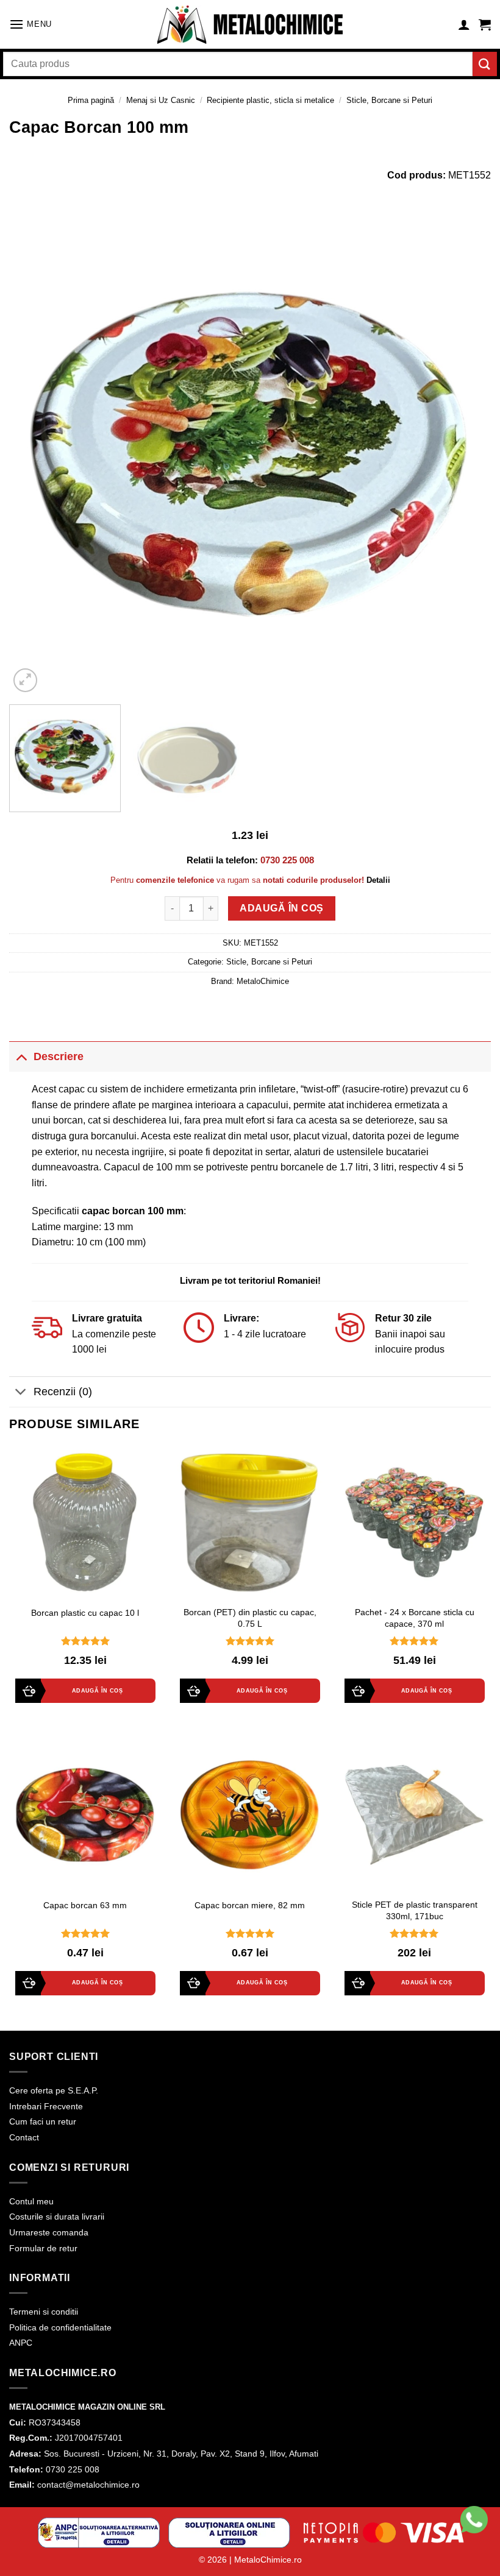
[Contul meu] (464, 24)
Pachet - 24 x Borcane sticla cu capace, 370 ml (415, 1618)
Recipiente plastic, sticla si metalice (270, 100)
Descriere (59, 1056)
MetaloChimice (263, 981)
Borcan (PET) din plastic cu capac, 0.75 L (250, 1618)
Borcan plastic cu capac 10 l (85, 1613)
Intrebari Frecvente (46, 2106)
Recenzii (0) (63, 1392)
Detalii (378, 880)
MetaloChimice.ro (268, 2560)
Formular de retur (43, 2248)
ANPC (21, 2343)
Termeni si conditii (44, 2312)
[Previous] (34, 455)
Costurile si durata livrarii (57, 2217)
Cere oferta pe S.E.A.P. (54, 2090)
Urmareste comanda (49, 2232)
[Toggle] (21, 1056)
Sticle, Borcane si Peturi (389, 100)
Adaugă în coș (281, 908)
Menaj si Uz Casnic (161, 100)
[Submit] (485, 64)
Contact (24, 2137)
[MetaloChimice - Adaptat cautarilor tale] (250, 25)
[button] (30, 24)
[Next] (466, 455)
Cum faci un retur (43, 2121)
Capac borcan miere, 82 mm (250, 1905)
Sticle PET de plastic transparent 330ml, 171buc (415, 1910)
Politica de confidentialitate (60, 2327)
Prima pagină (91, 100)
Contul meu (31, 2201)
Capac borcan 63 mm (85, 1905)
